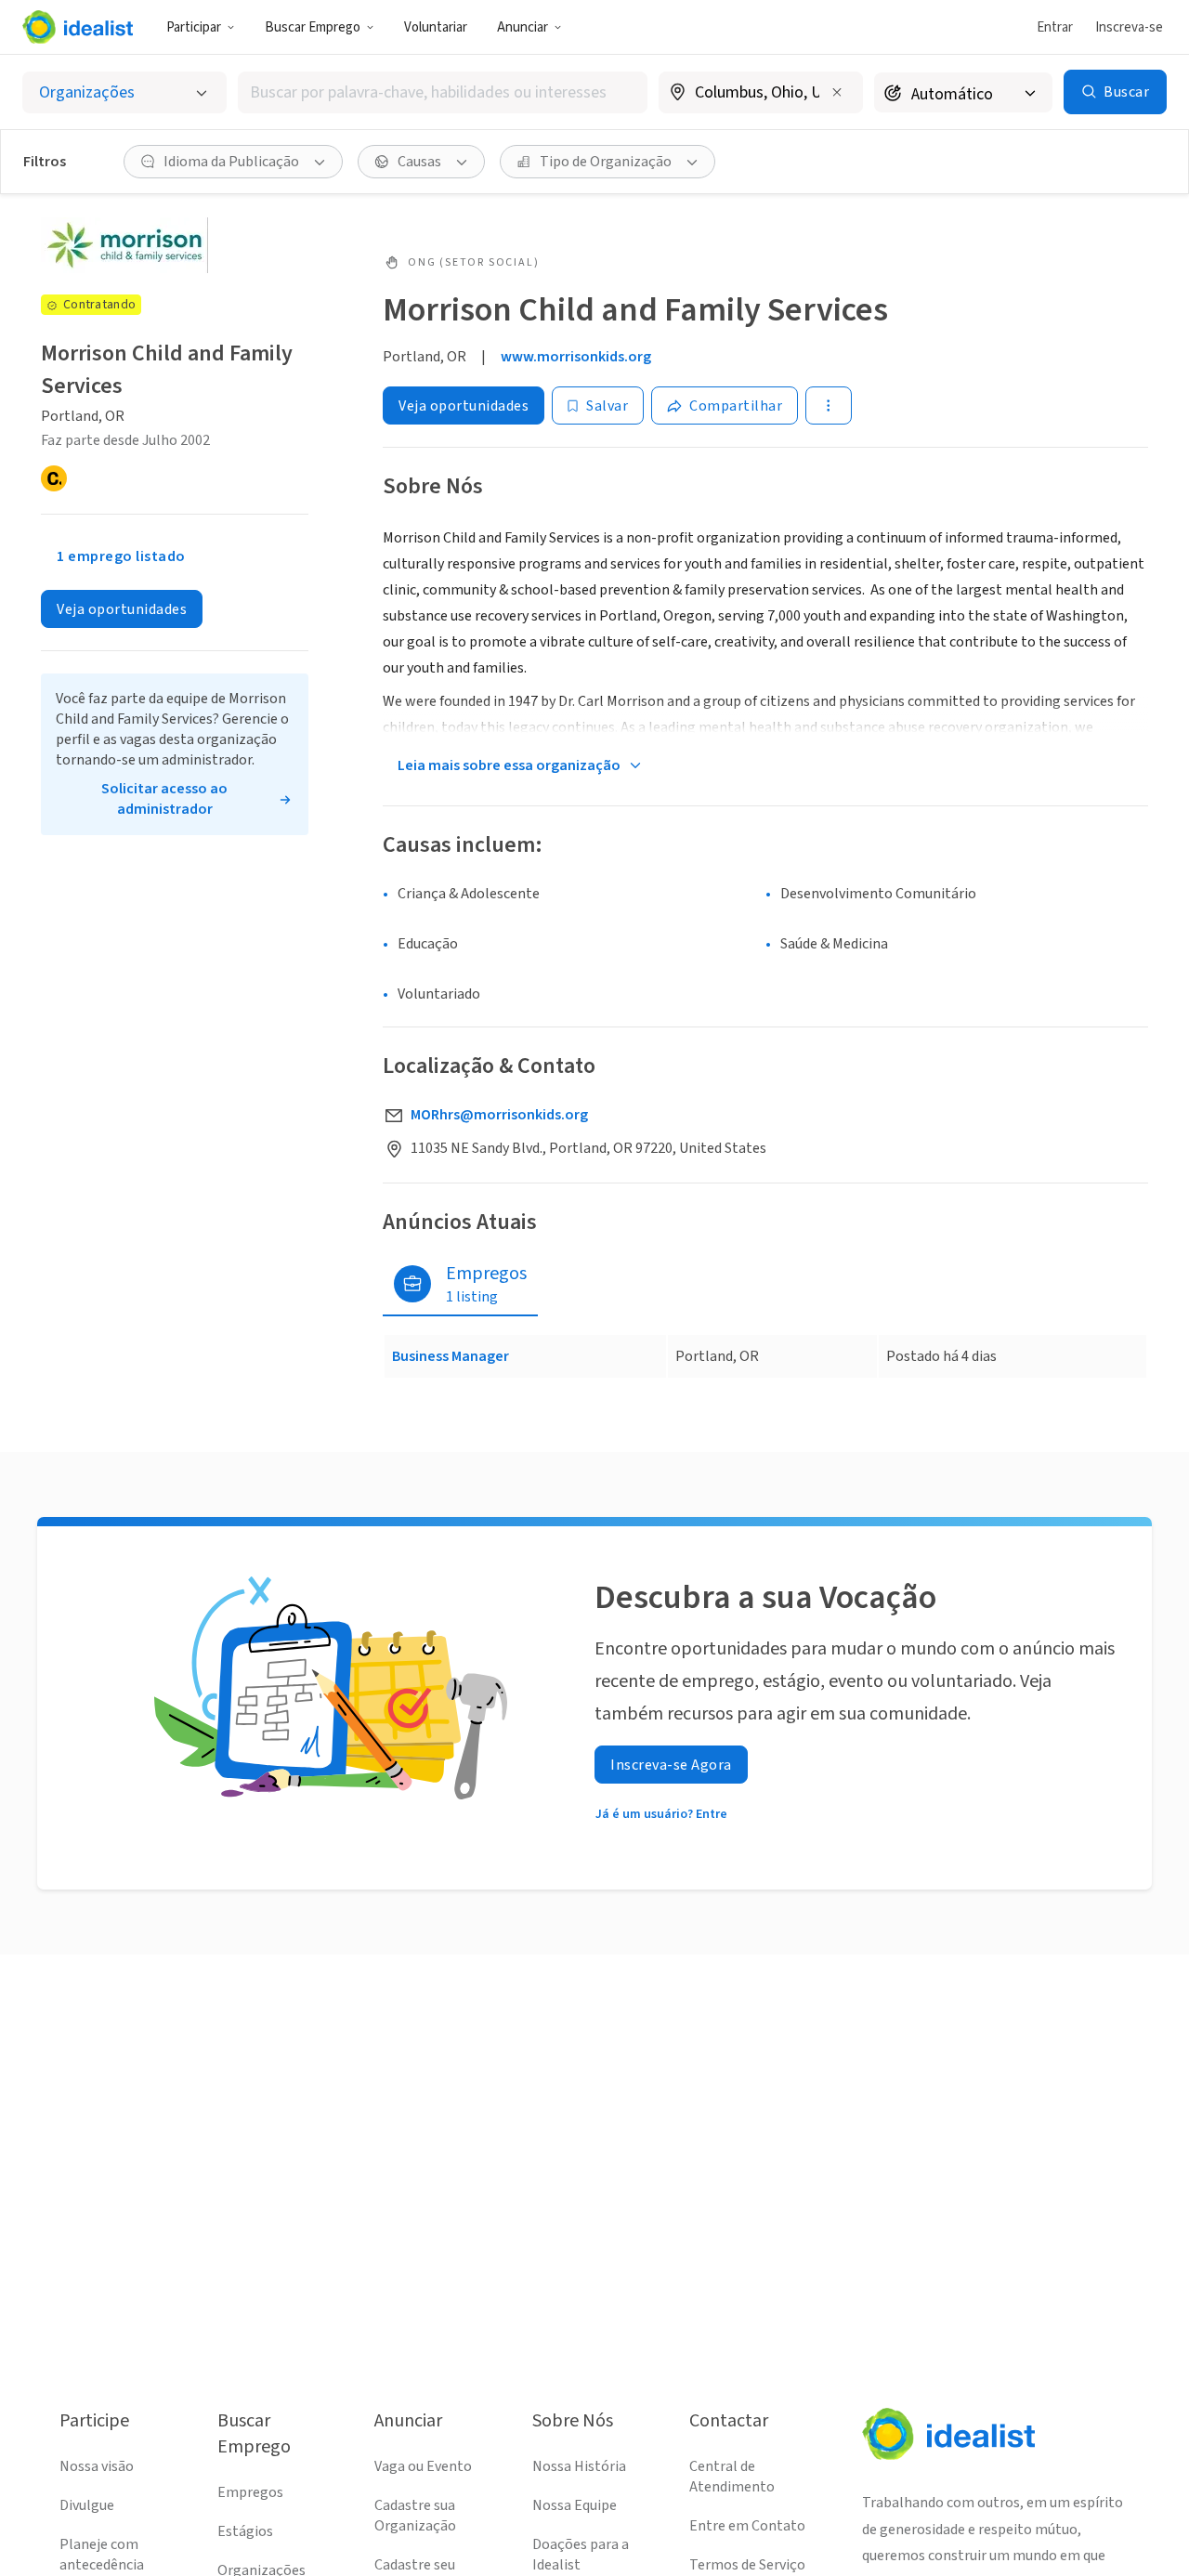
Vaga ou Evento (423, 2466)
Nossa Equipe (575, 2505)
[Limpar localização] (837, 92)
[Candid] (54, 478)
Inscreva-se (1129, 27)
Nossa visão (97, 2466)
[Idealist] (78, 27)
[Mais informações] (761, 94)
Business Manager (451, 1356)
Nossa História (579, 2466)
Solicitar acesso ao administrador (164, 799)
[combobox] (443, 92)
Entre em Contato (747, 2526)
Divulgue (87, 2505)
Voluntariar (436, 27)
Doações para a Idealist (581, 2555)
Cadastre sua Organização (415, 2516)
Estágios (245, 2531)
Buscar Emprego (313, 27)
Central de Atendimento (732, 2477)
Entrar (1055, 27)
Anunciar (523, 27)
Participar (194, 27)
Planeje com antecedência (102, 2555)
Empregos (250, 2492)
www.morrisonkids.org (576, 357)
